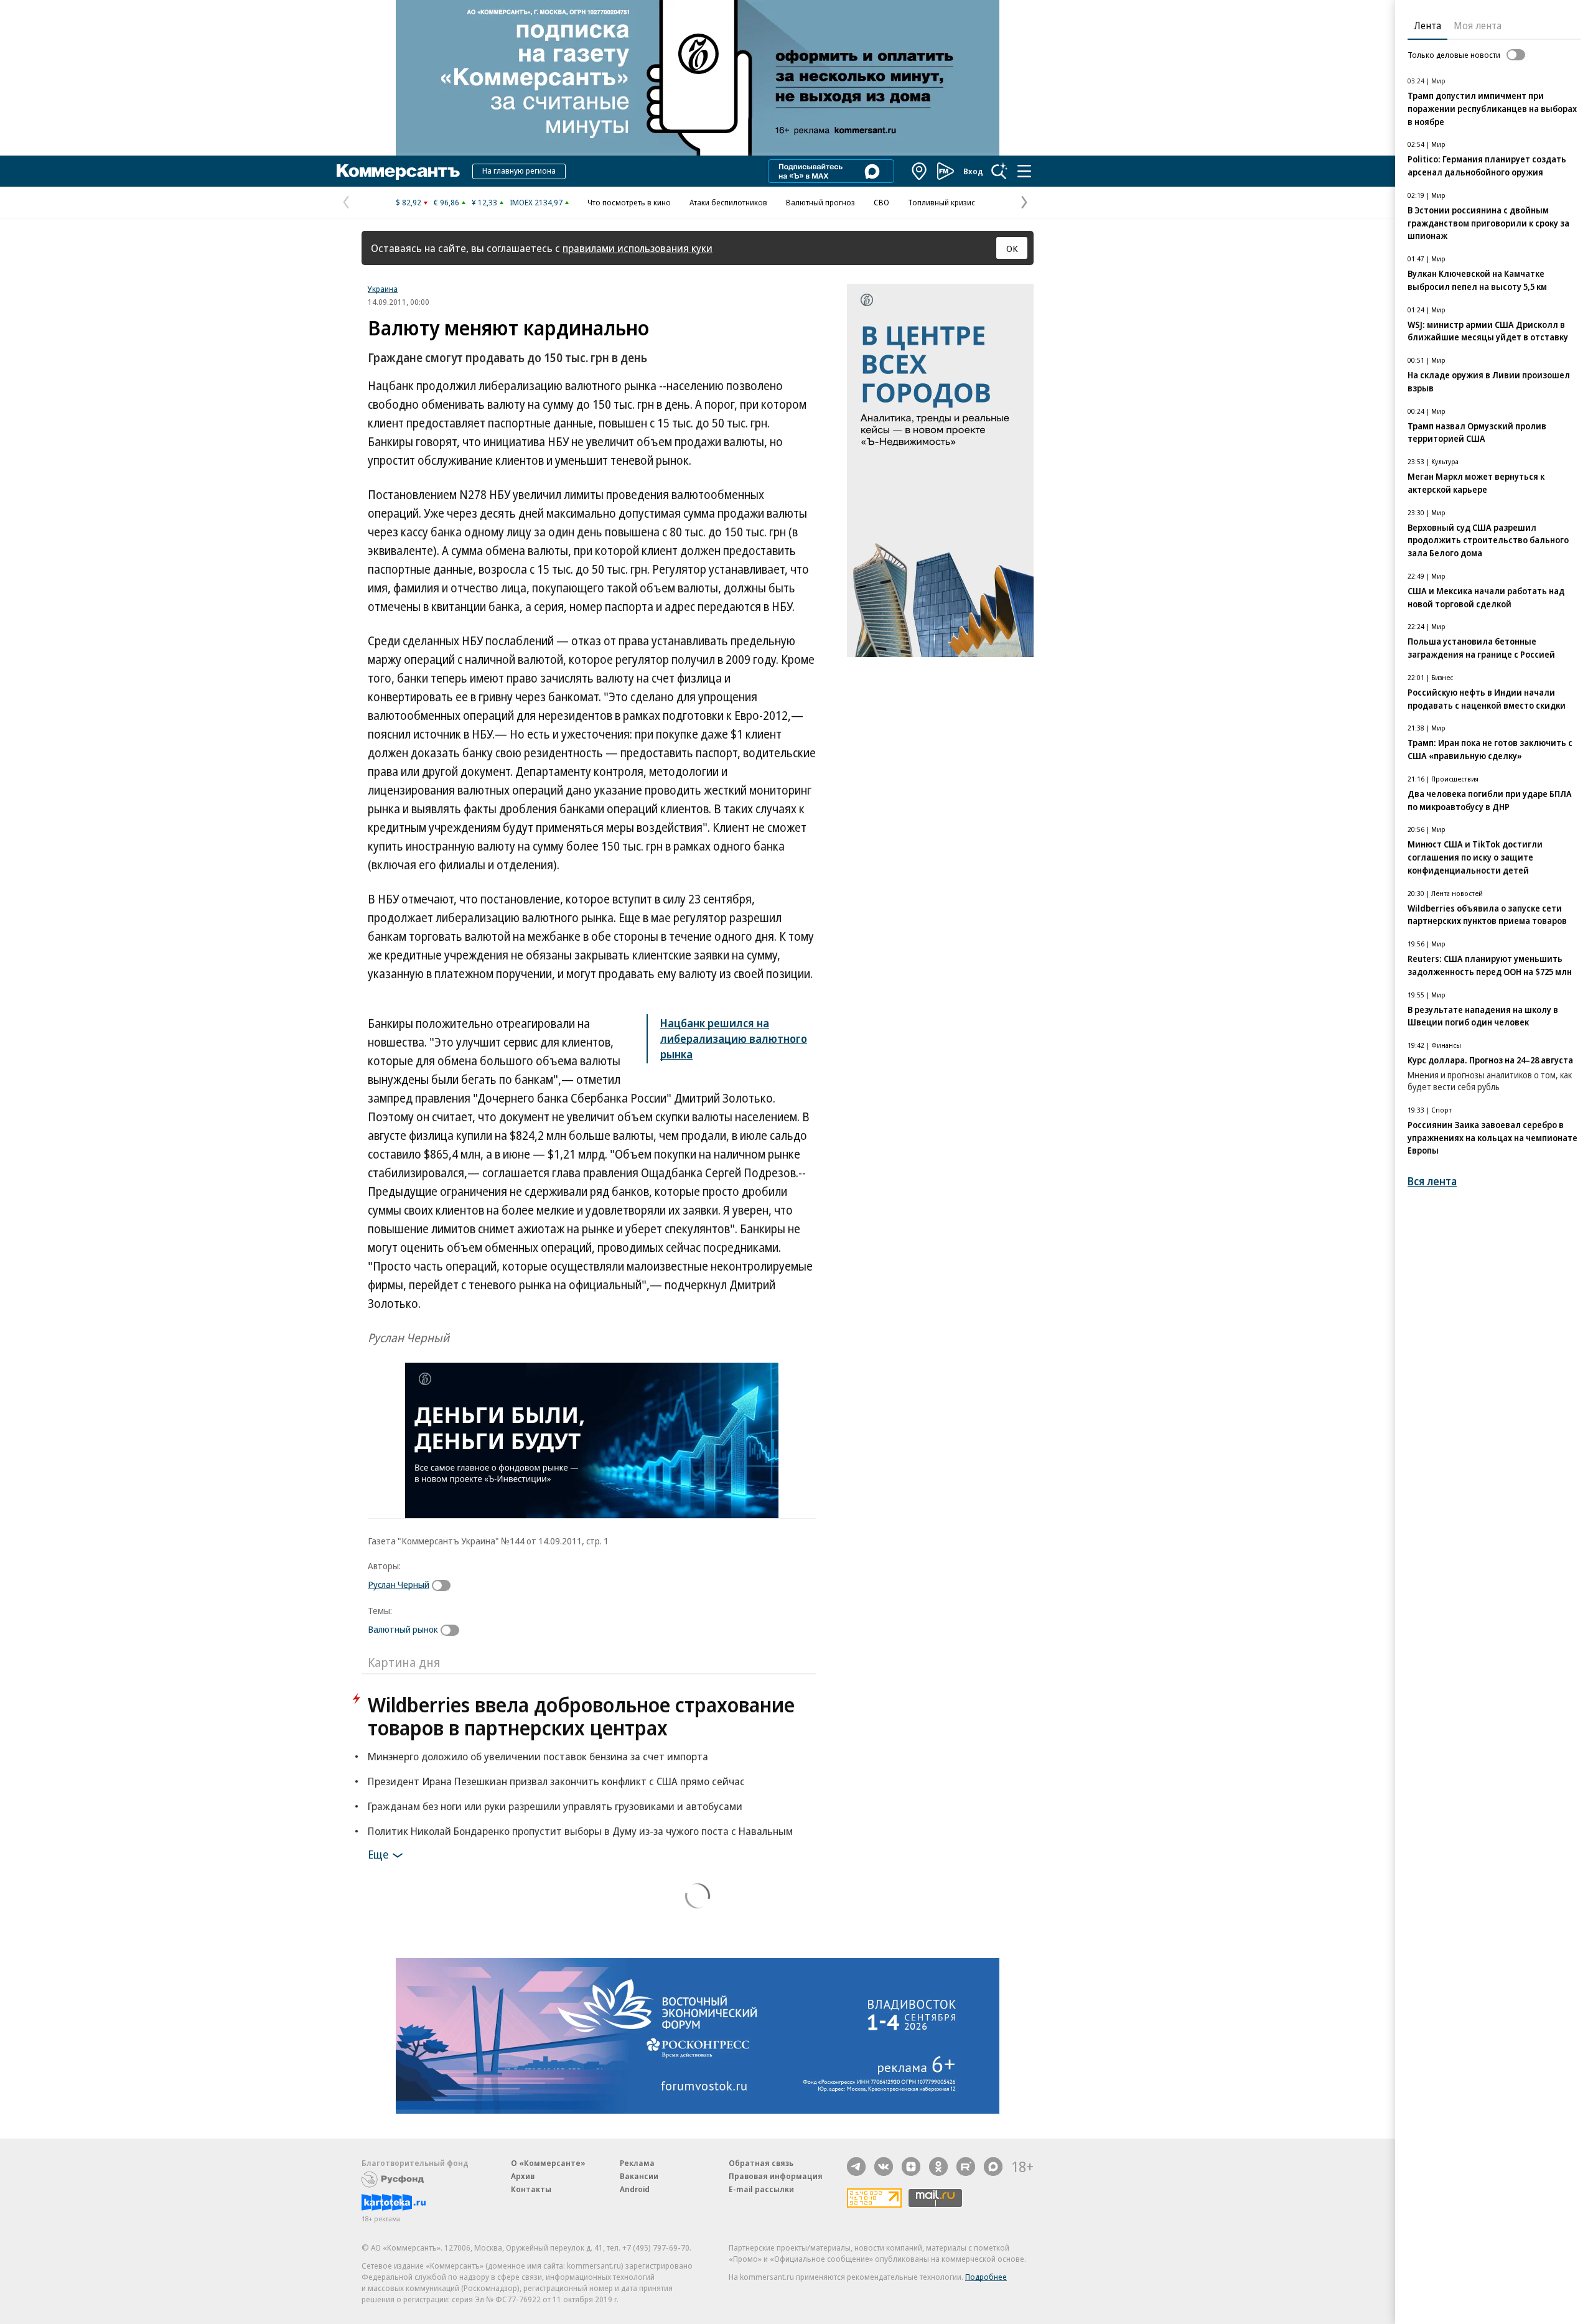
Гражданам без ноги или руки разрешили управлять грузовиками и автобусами (555, 1806)
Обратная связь (761, 2163)
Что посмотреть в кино (629, 202)
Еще (378, 1854)
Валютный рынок (403, 1629)
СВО (881, 202)
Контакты (531, 2189)
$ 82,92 (409, 202)
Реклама (637, 2163)
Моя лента (1478, 26)
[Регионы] (920, 171)
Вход (973, 171)
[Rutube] (966, 2167)
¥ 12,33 (484, 202)
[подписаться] (444, 1585)
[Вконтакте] (884, 2167)
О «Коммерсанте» (548, 2163)
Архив (523, 2176)
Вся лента (1432, 1181)
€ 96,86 (446, 202)
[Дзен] (911, 2167)
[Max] (993, 2167)
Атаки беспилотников (728, 202)
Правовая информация (776, 2176)
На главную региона (519, 170)
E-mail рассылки (761, 2189)
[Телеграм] (856, 2167)
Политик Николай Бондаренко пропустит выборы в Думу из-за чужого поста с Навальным (580, 1831)
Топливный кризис (941, 202)
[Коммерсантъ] (398, 171)
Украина (383, 289)
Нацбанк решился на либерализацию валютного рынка (734, 1038)
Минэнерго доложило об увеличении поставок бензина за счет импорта (538, 1756)
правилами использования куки (638, 248)
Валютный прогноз (820, 202)
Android (635, 2189)
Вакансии (639, 2176)
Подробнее (986, 2277)
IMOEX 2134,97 (536, 202)
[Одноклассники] (938, 2167)
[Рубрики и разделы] (1024, 171)
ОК (1012, 248)
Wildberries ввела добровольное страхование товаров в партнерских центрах (581, 1716)
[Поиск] (999, 171)
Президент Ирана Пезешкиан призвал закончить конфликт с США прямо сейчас (556, 1781)
